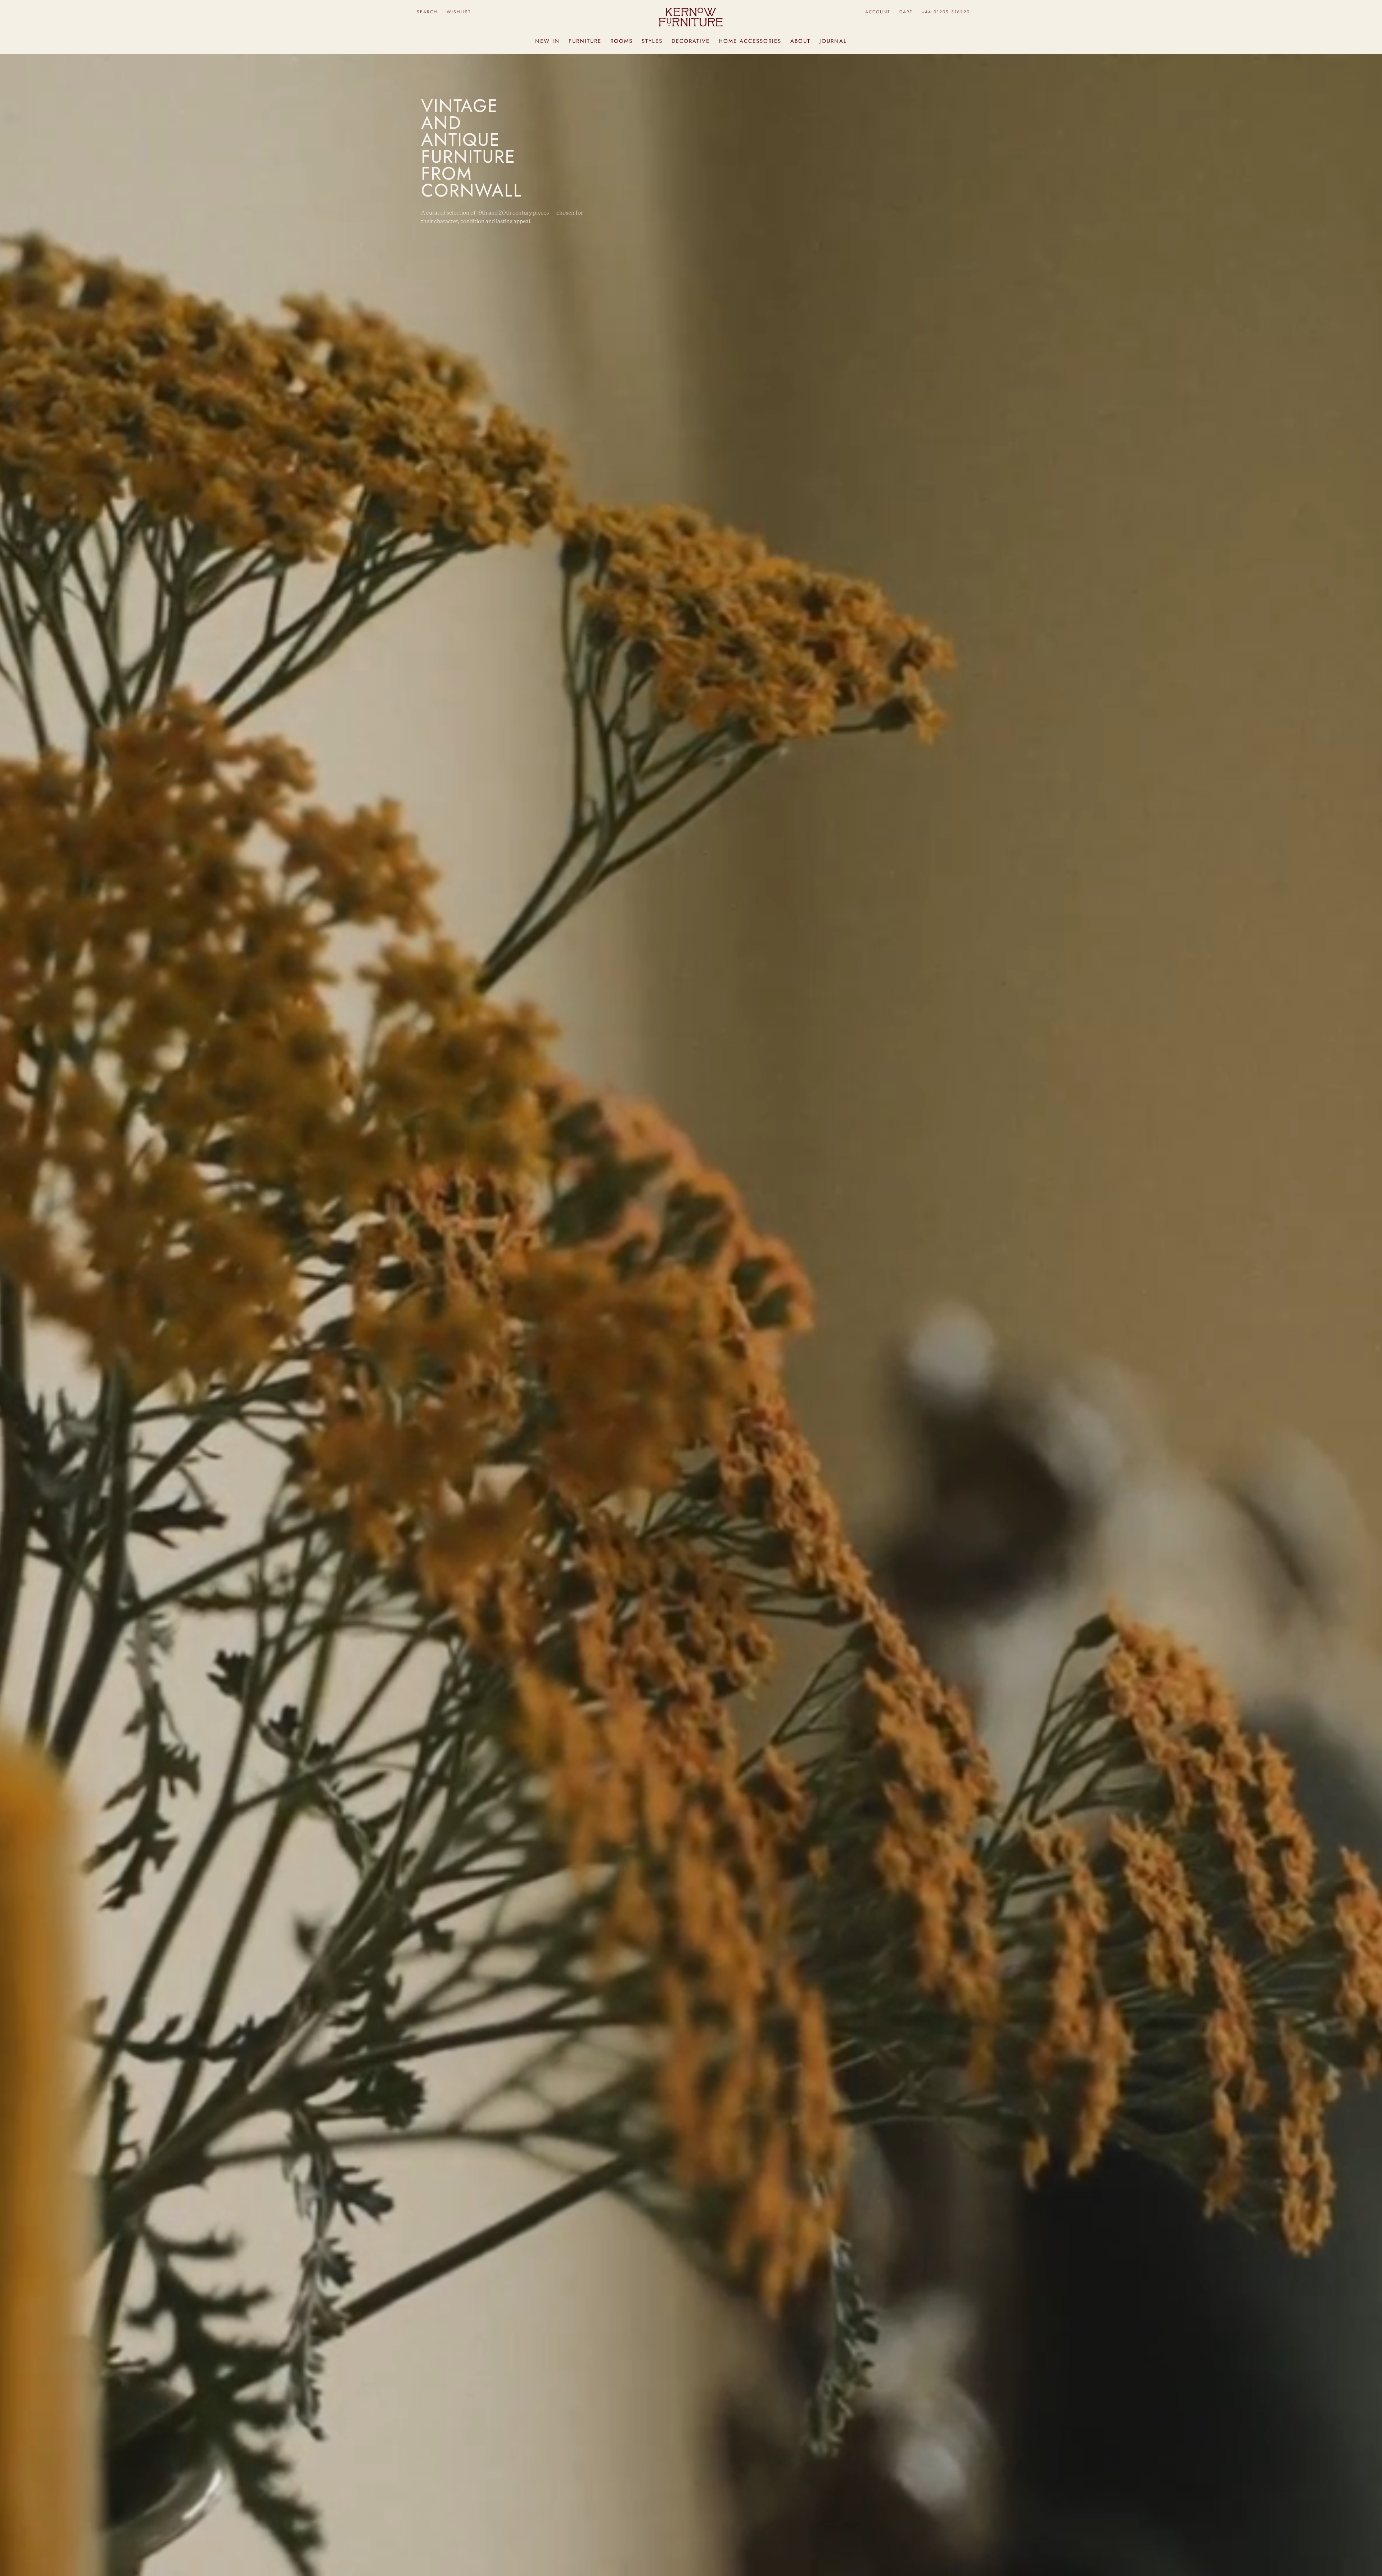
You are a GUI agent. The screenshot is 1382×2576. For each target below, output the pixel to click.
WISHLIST (459, 12)
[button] (427, 12)
